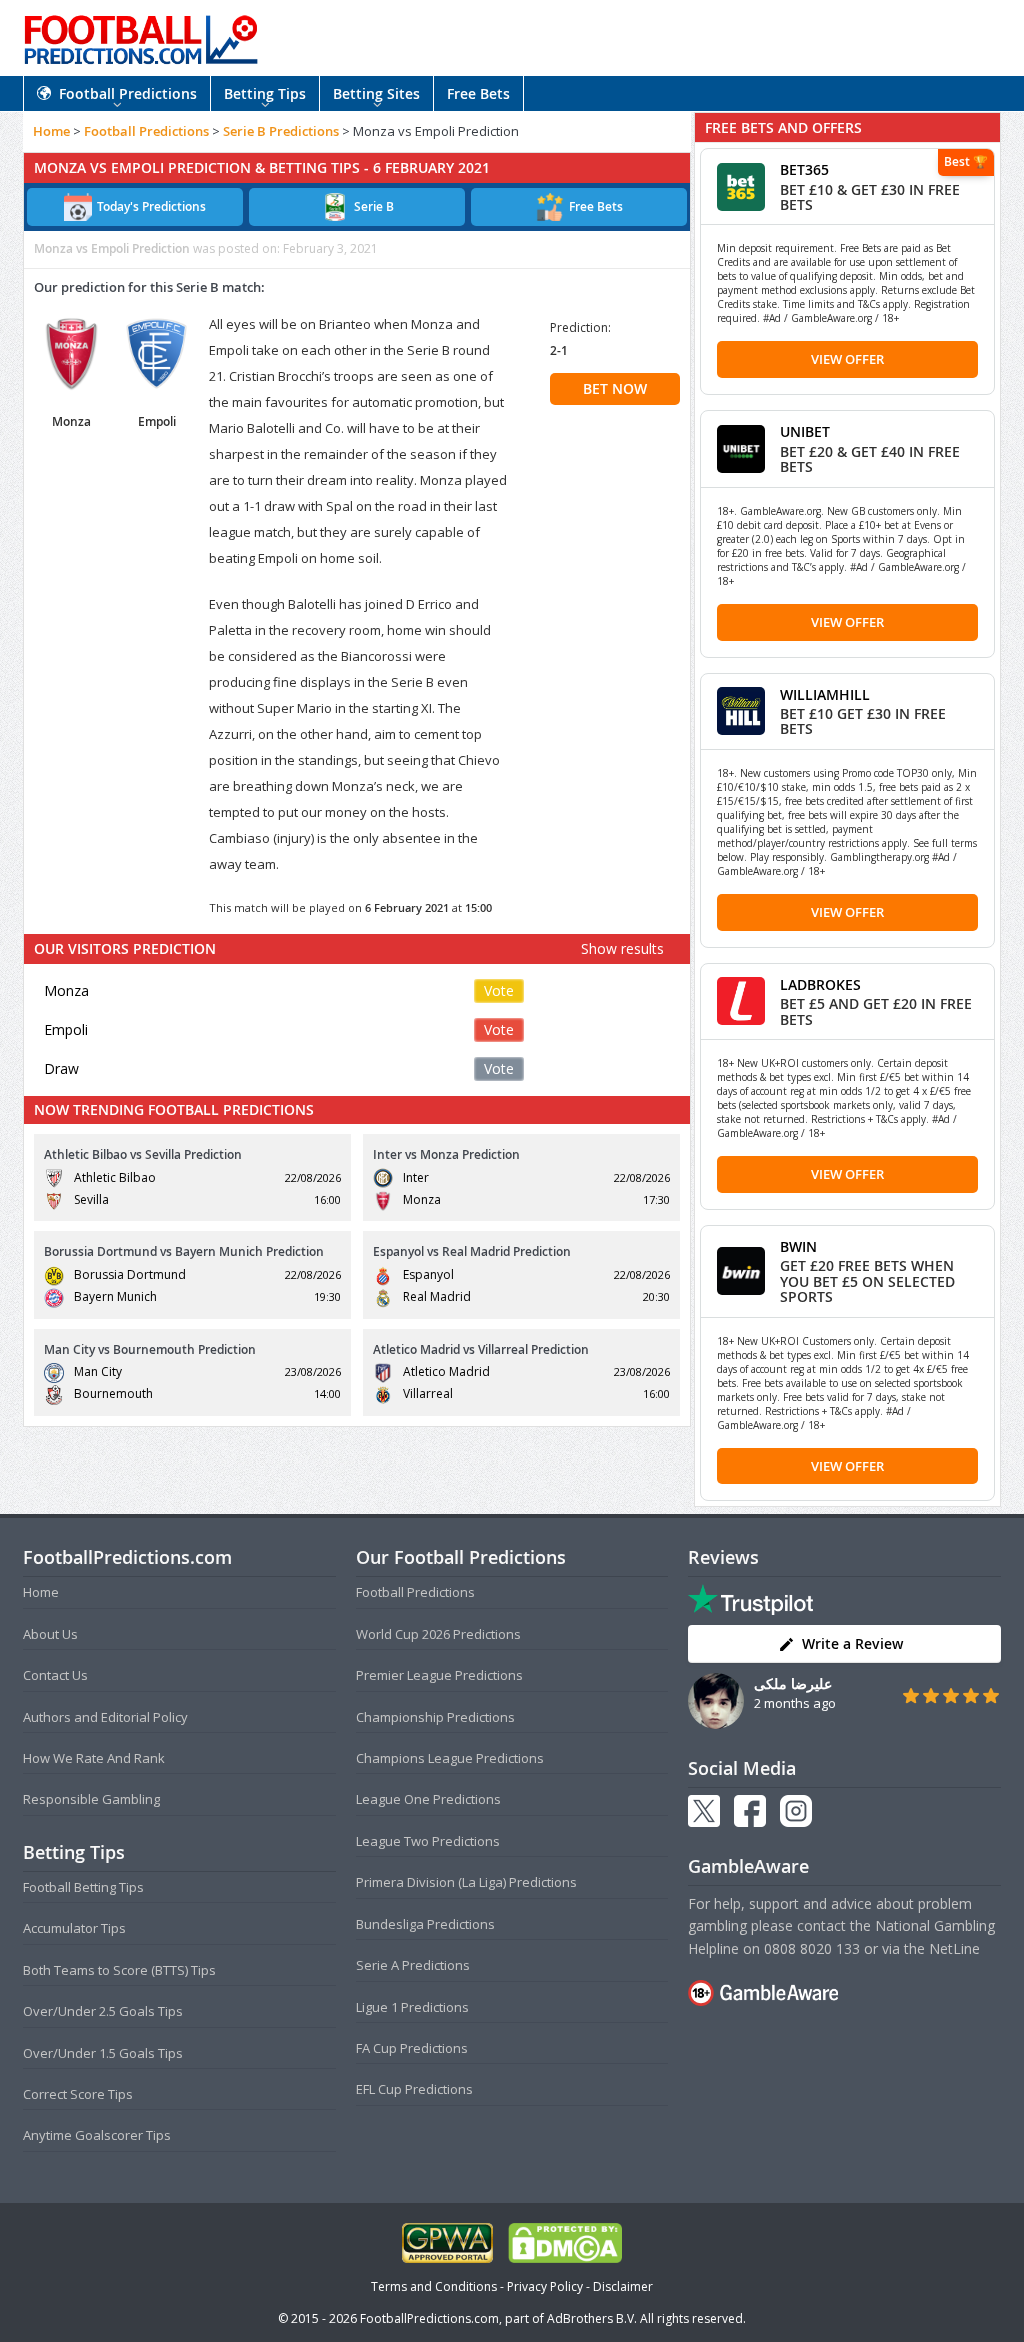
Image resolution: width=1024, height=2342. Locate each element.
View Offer (847, 359)
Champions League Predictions (450, 1758)
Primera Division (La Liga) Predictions (466, 1882)
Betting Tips (265, 93)
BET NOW (615, 388)
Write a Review (852, 1643)
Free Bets (478, 93)
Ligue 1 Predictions (412, 2007)
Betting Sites (376, 93)
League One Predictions (428, 1799)
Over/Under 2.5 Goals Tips (103, 2011)
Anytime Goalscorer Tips (97, 2135)
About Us (50, 1634)
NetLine (954, 1948)
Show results (622, 948)
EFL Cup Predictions (414, 2089)
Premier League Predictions (439, 1675)
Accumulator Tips (74, 1928)
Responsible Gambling (91, 1799)
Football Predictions (128, 93)
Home (51, 131)
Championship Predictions (435, 1717)
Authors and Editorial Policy (105, 1717)
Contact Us (55, 1675)
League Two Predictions (428, 1841)
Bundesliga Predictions (425, 1924)
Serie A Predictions (413, 1965)
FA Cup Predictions (412, 2048)
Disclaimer (623, 2286)
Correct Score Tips (78, 2094)
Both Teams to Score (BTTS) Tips (119, 1970)
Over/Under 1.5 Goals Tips (103, 2053)
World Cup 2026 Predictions (438, 1634)
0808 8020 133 (812, 1948)
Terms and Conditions (434, 2286)
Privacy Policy (545, 2286)
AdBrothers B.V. (592, 2318)
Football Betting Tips (83, 1887)
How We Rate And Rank (94, 1758)
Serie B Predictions (281, 131)
